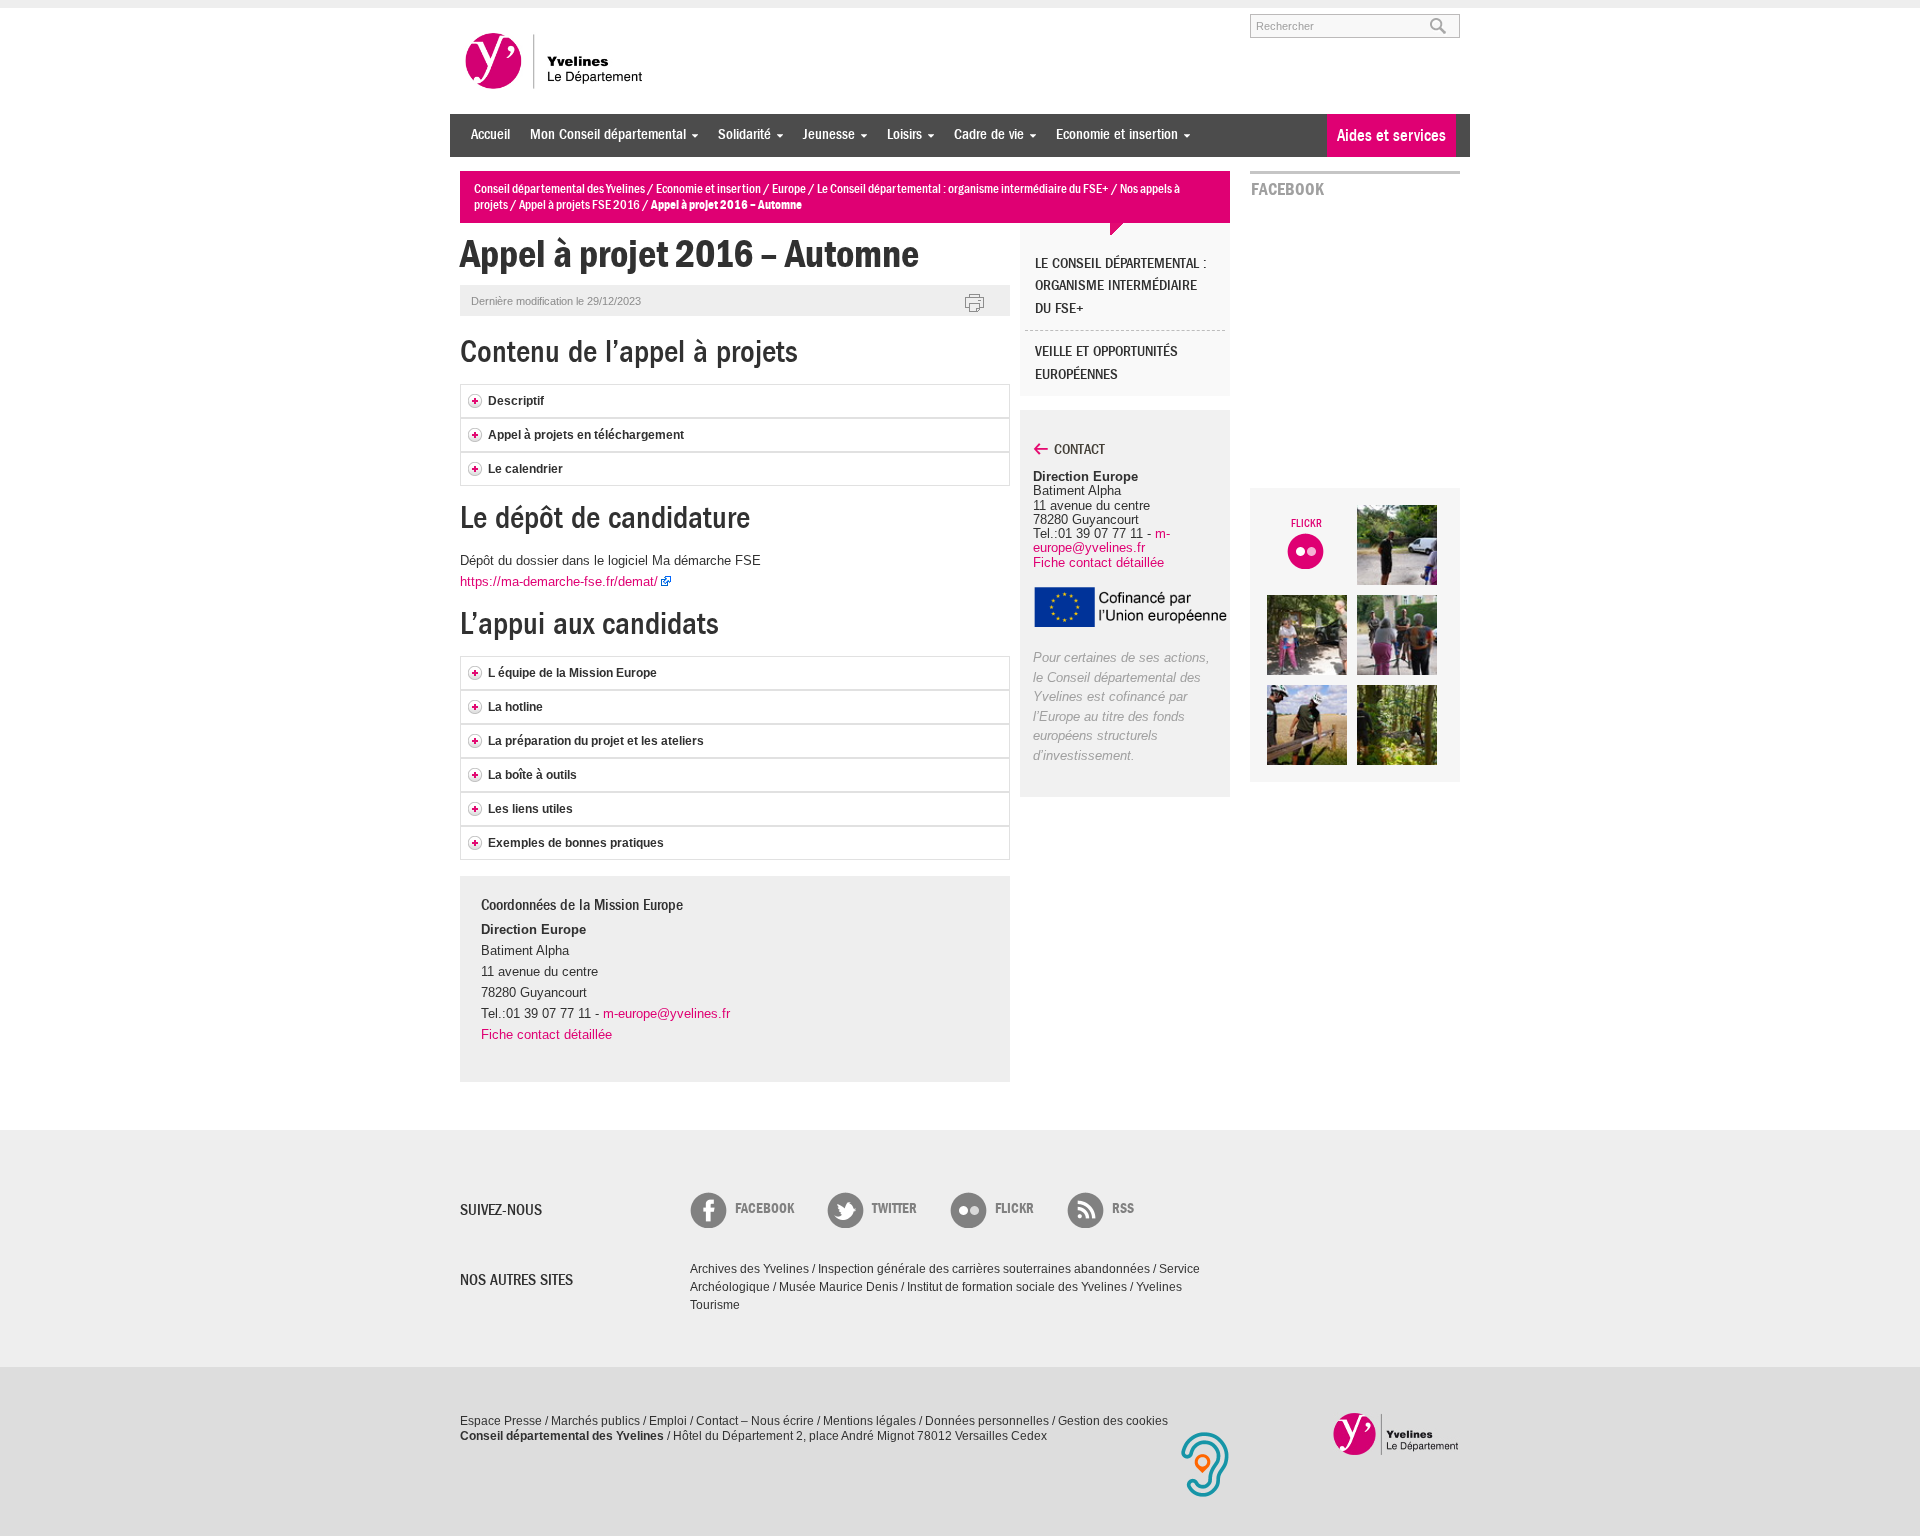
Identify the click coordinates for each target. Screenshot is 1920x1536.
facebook (764, 1208)
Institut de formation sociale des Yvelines (1017, 1287)
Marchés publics (595, 1421)
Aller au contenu (583, 17)
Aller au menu (488, 17)
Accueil (490, 134)
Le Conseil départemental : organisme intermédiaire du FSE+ (1121, 286)
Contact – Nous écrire (755, 1421)
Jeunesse (824, 134)
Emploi (668, 1421)
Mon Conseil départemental (603, 134)
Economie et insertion (1112, 134)
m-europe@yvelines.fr (666, 1013)
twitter (894, 1208)
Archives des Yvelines (749, 1269)
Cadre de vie (984, 134)
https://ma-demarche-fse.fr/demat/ (559, 581)
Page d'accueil (1396, 1433)
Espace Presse (501, 1421)
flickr (1014, 1208)
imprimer (975, 304)
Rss (1123, 1208)
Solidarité (739, 134)
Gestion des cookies (1113, 1421)
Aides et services (1391, 135)
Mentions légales (869, 1421)
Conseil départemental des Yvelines (555, 61)
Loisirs (899, 134)
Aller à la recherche (694, 17)
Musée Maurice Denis (838, 1287)
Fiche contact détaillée (546, 1034)
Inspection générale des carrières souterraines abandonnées (984, 1269)
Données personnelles (987, 1421)
